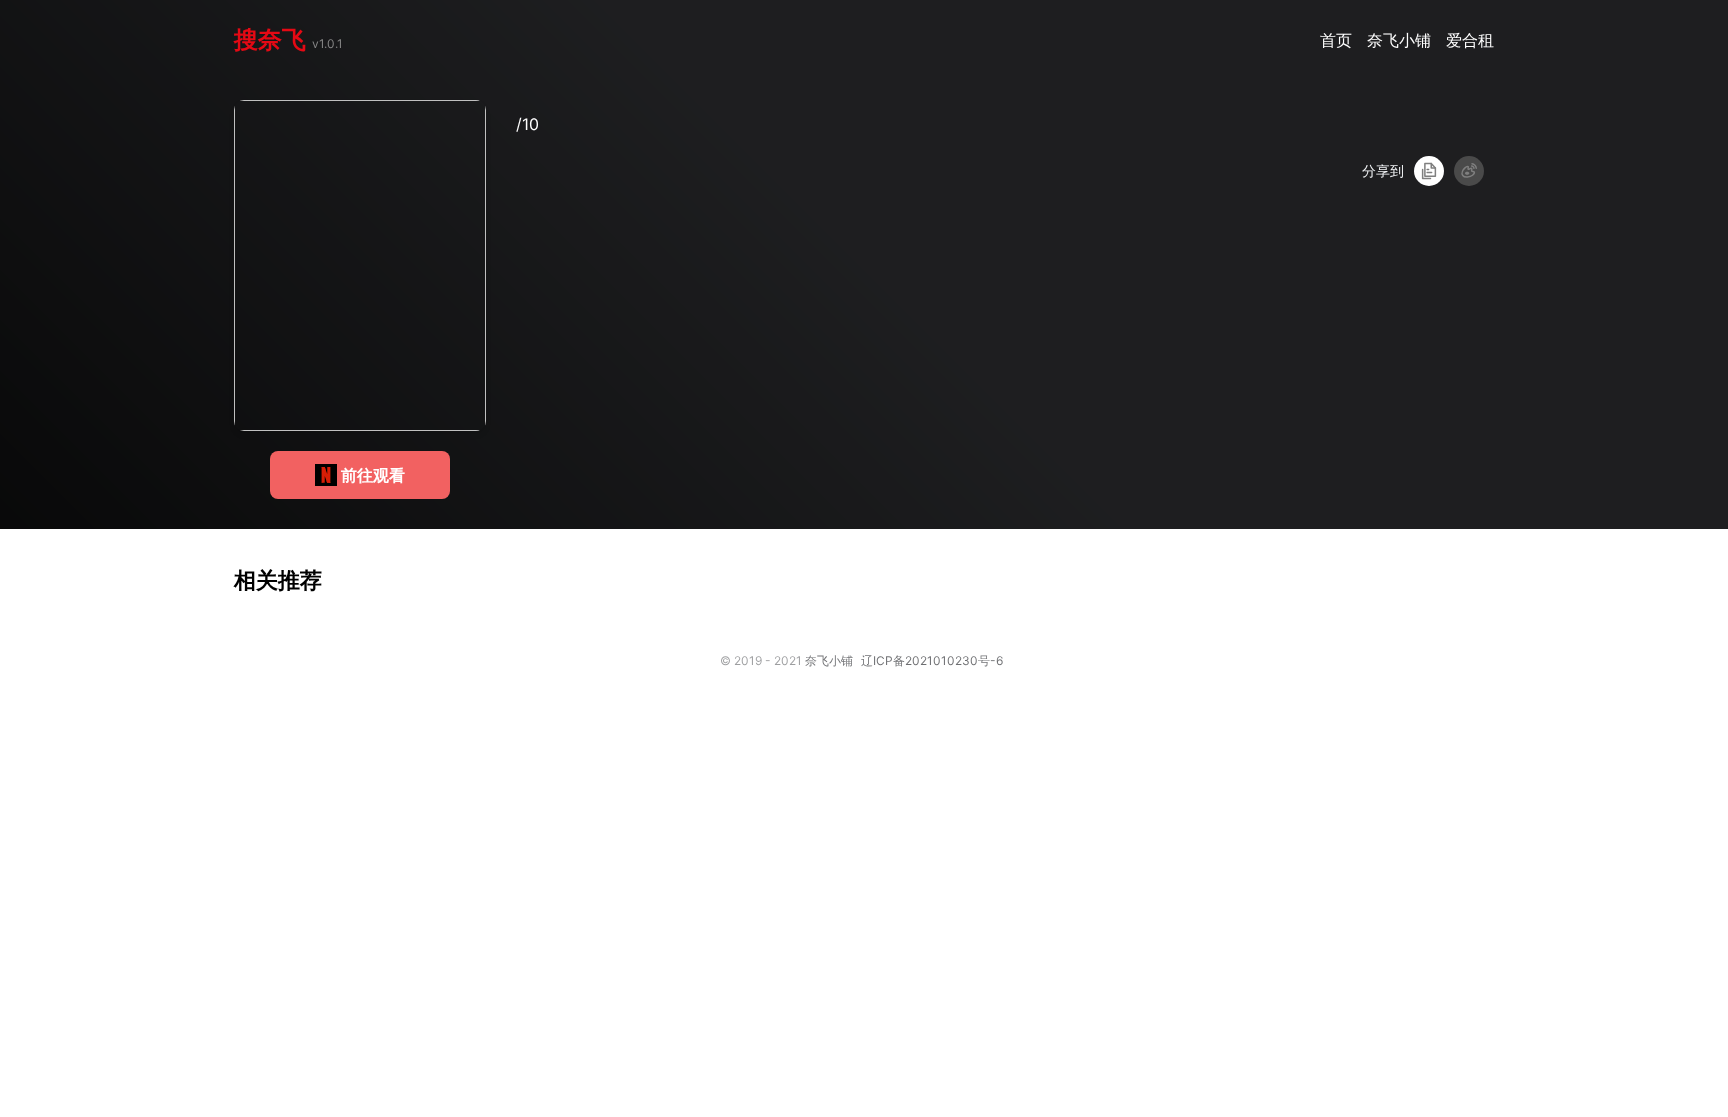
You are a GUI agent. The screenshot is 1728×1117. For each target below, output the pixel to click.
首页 (1338, 40)
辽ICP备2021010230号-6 (932, 660)
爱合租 (1470, 40)
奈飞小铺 (1401, 40)
